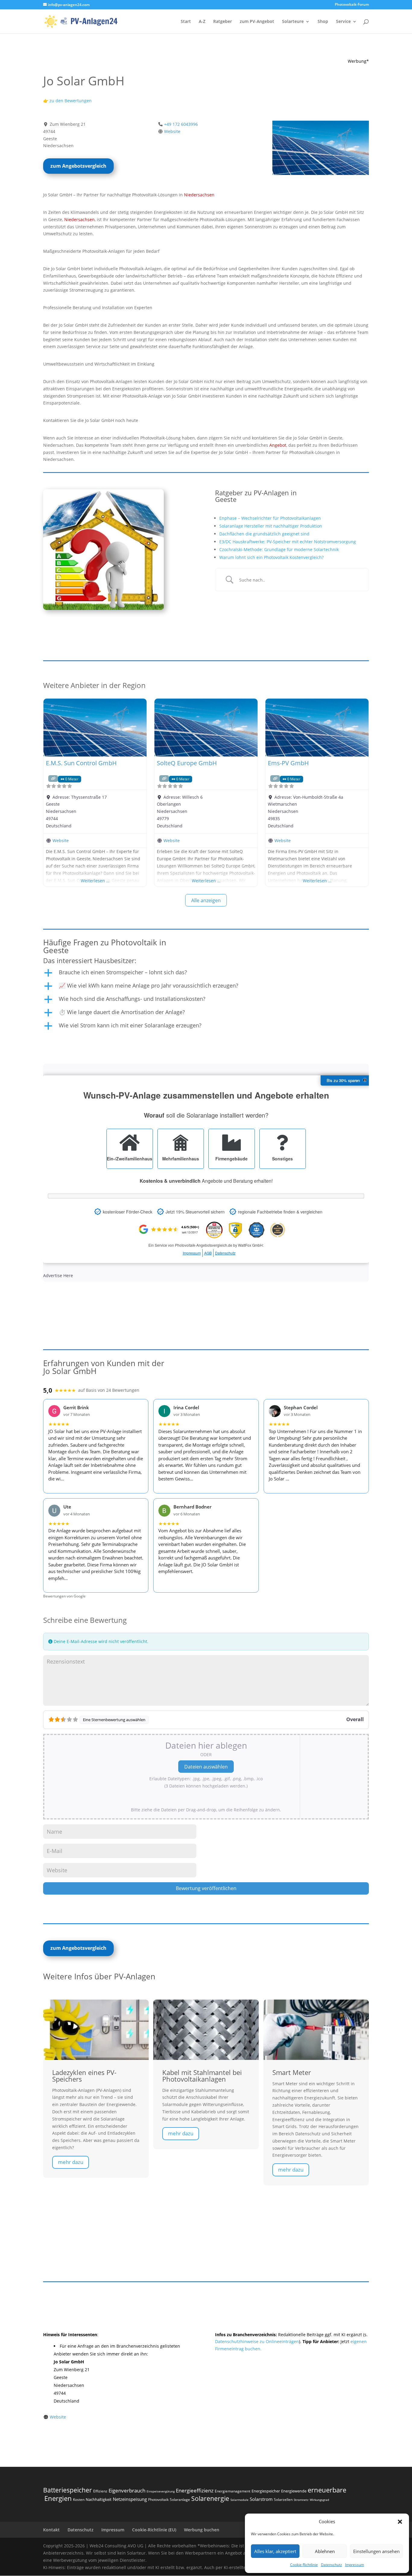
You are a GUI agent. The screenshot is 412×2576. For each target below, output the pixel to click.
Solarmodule (239, 2500)
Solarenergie (210, 2498)
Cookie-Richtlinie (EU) (154, 2530)
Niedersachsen (199, 195)
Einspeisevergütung (161, 2491)
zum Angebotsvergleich (78, 166)
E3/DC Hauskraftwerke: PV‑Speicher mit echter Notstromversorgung (288, 542)
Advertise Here (58, 1275)
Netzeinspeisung (130, 2499)
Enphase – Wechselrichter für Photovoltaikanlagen (270, 518)
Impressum (355, 2565)
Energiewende (294, 2491)
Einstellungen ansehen (376, 2551)
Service (343, 22)
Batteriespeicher (68, 2490)
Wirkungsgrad (319, 2500)
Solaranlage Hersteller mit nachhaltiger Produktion (271, 526)
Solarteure (293, 22)
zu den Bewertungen (70, 101)
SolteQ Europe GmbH (187, 763)
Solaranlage (180, 2500)
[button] (400, 2522)
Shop (323, 22)
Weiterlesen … (95, 881)
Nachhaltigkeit (99, 2499)
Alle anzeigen (206, 900)
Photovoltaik (158, 2500)
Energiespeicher (266, 2491)
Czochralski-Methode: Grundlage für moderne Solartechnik (279, 549)
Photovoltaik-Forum (352, 5)
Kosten (79, 2500)
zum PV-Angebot (257, 22)
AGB (208, 1253)
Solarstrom (261, 2499)
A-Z (202, 22)
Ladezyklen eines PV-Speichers (84, 2076)
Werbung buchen (202, 2530)
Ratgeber (223, 22)
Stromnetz (301, 2500)
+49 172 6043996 (181, 124)
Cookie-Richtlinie (304, 2565)
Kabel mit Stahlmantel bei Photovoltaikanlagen (202, 2076)
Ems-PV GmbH (288, 763)
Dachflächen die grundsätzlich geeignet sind (264, 534)
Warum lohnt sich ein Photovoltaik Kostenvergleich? (271, 557)
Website (172, 131)
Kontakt (51, 2530)
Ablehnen (325, 2551)
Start (186, 22)
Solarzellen (283, 2500)
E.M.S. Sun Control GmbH (81, 763)
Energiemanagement (233, 2491)
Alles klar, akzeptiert (275, 2551)
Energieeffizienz (195, 2490)
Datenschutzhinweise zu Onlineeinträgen (257, 2341)
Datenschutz (331, 2565)
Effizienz (100, 2491)
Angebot (278, 445)
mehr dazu (71, 2162)
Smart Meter (292, 2072)
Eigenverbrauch (127, 2490)
